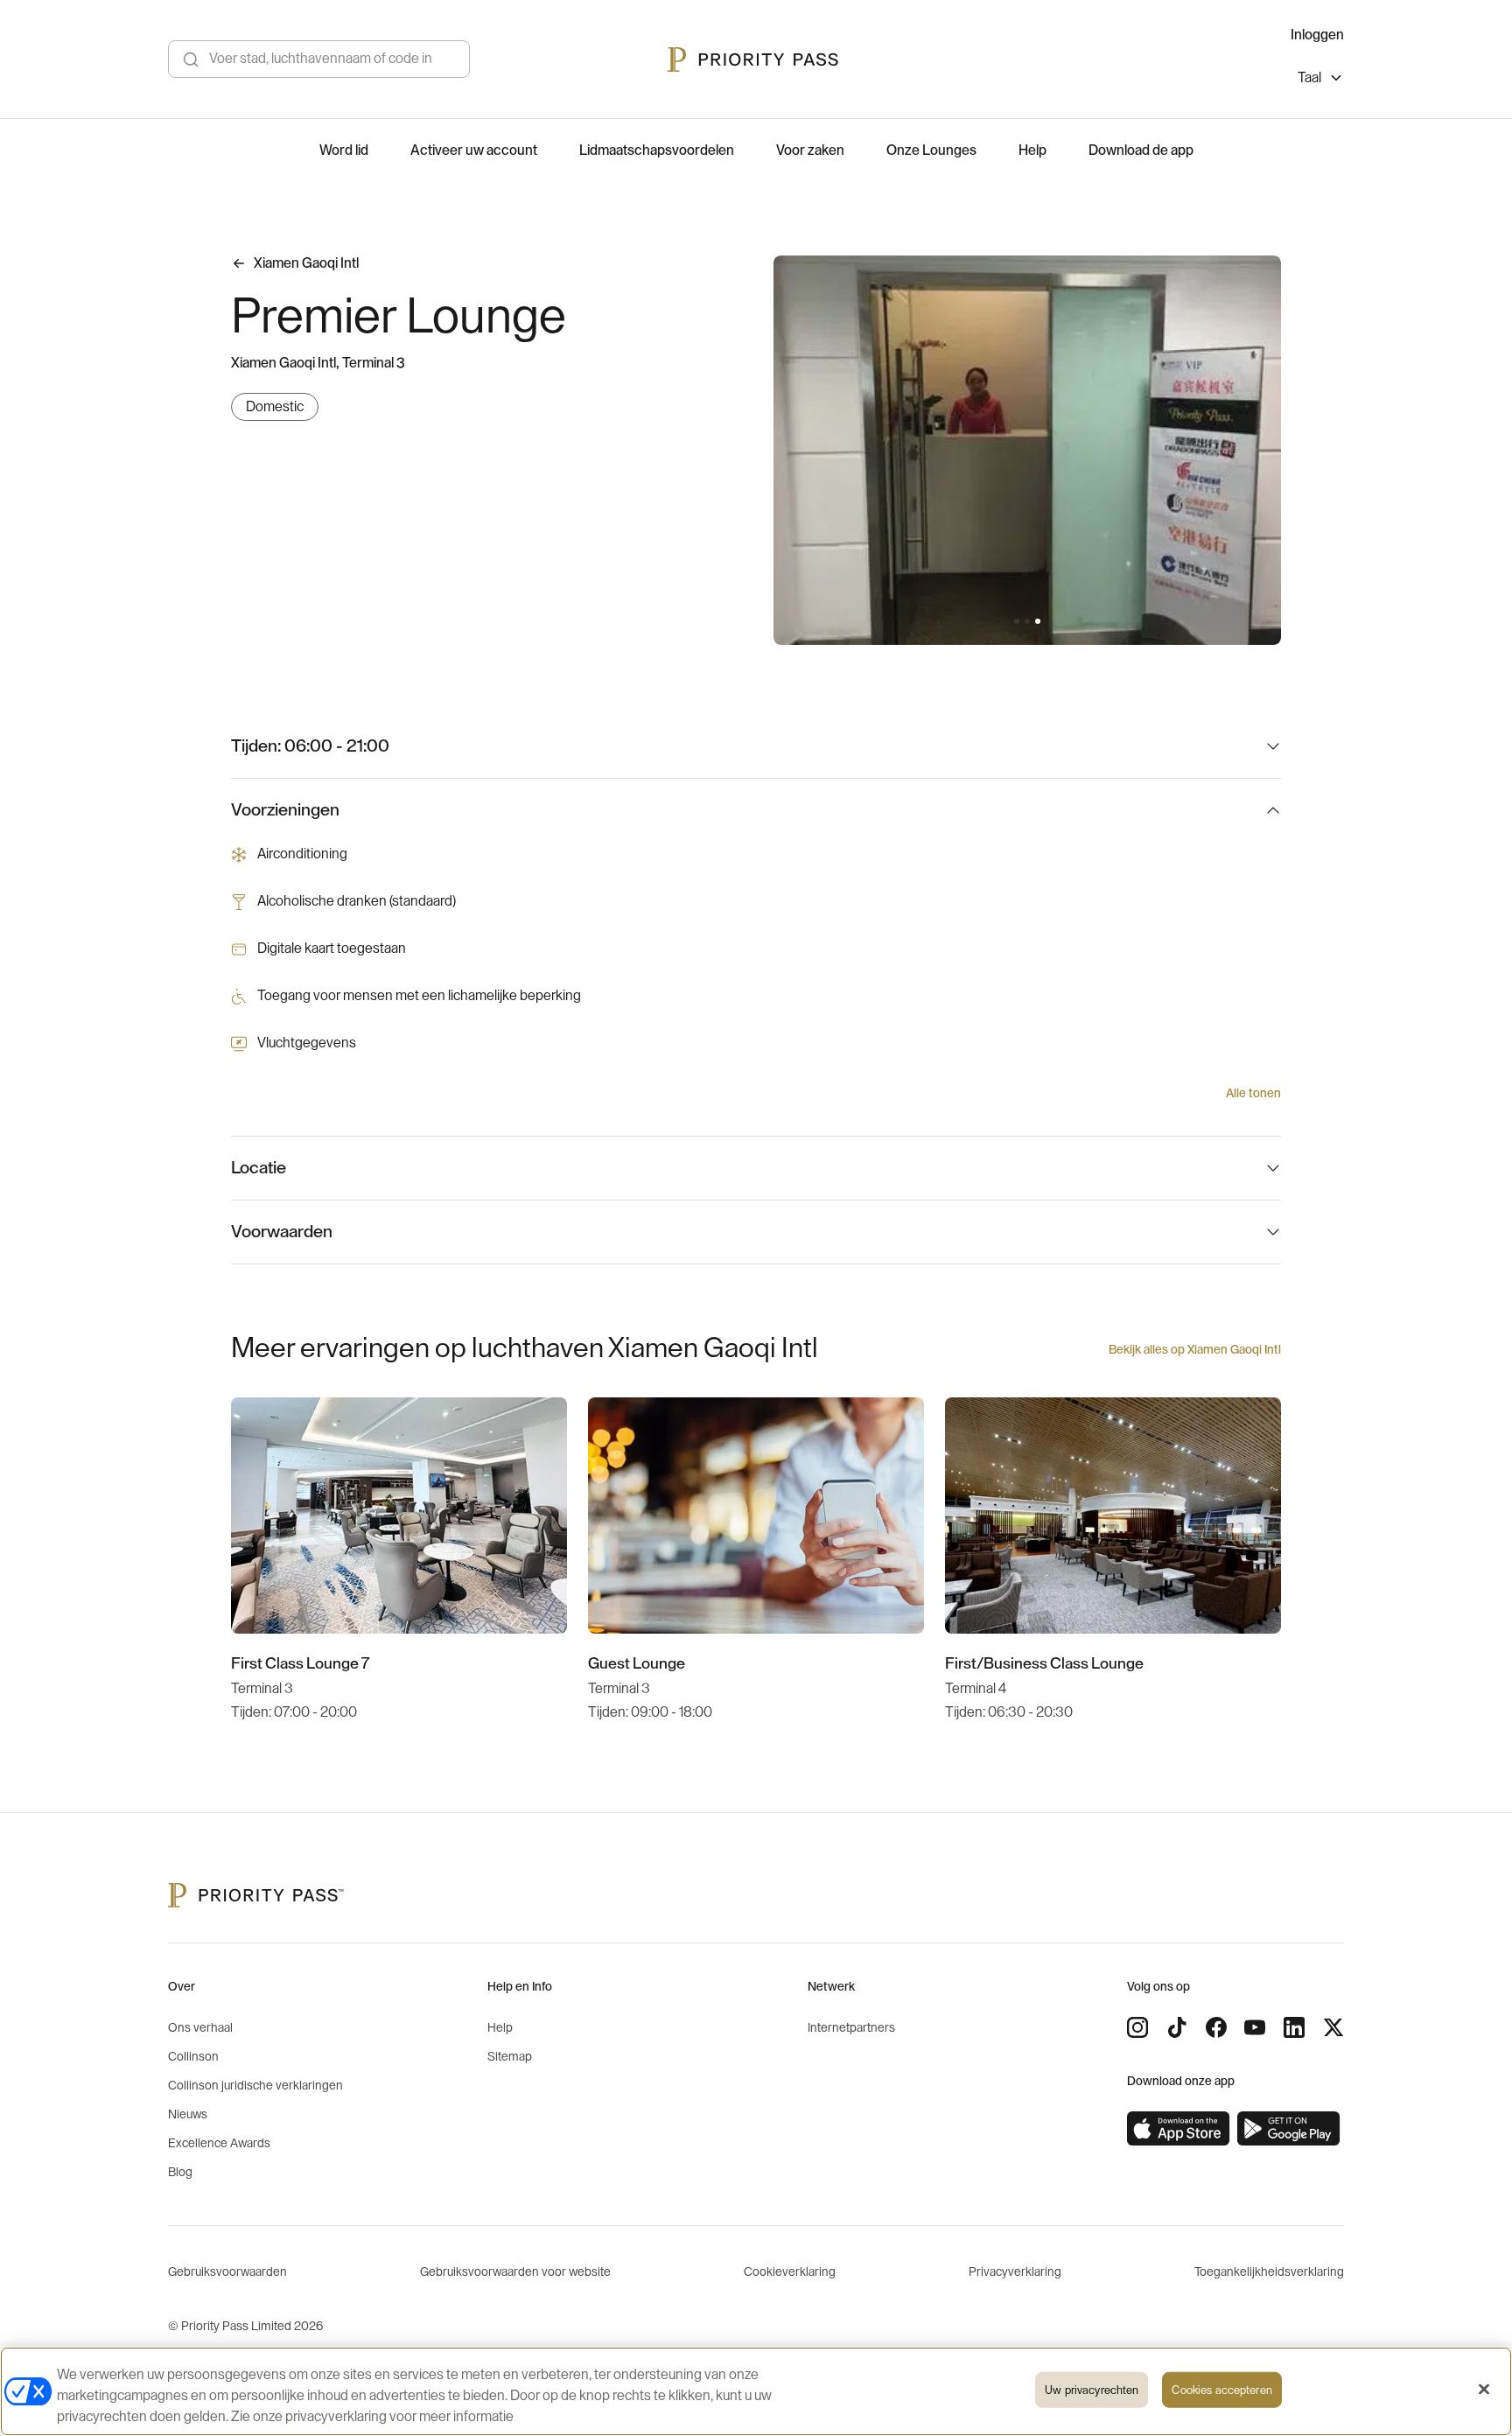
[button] (1017, 621)
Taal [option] (1309, 78)
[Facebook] (1216, 2027)
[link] (1179, 2129)
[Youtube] (1255, 2027)
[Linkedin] (1294, 2027)
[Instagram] (1137, 2027)
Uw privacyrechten (1092, 2390)
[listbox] (1321, 80)
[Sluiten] (1484, 2390)
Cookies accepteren (1221, 2390)
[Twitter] (1333, 2027)
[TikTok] (1177, 2027)
